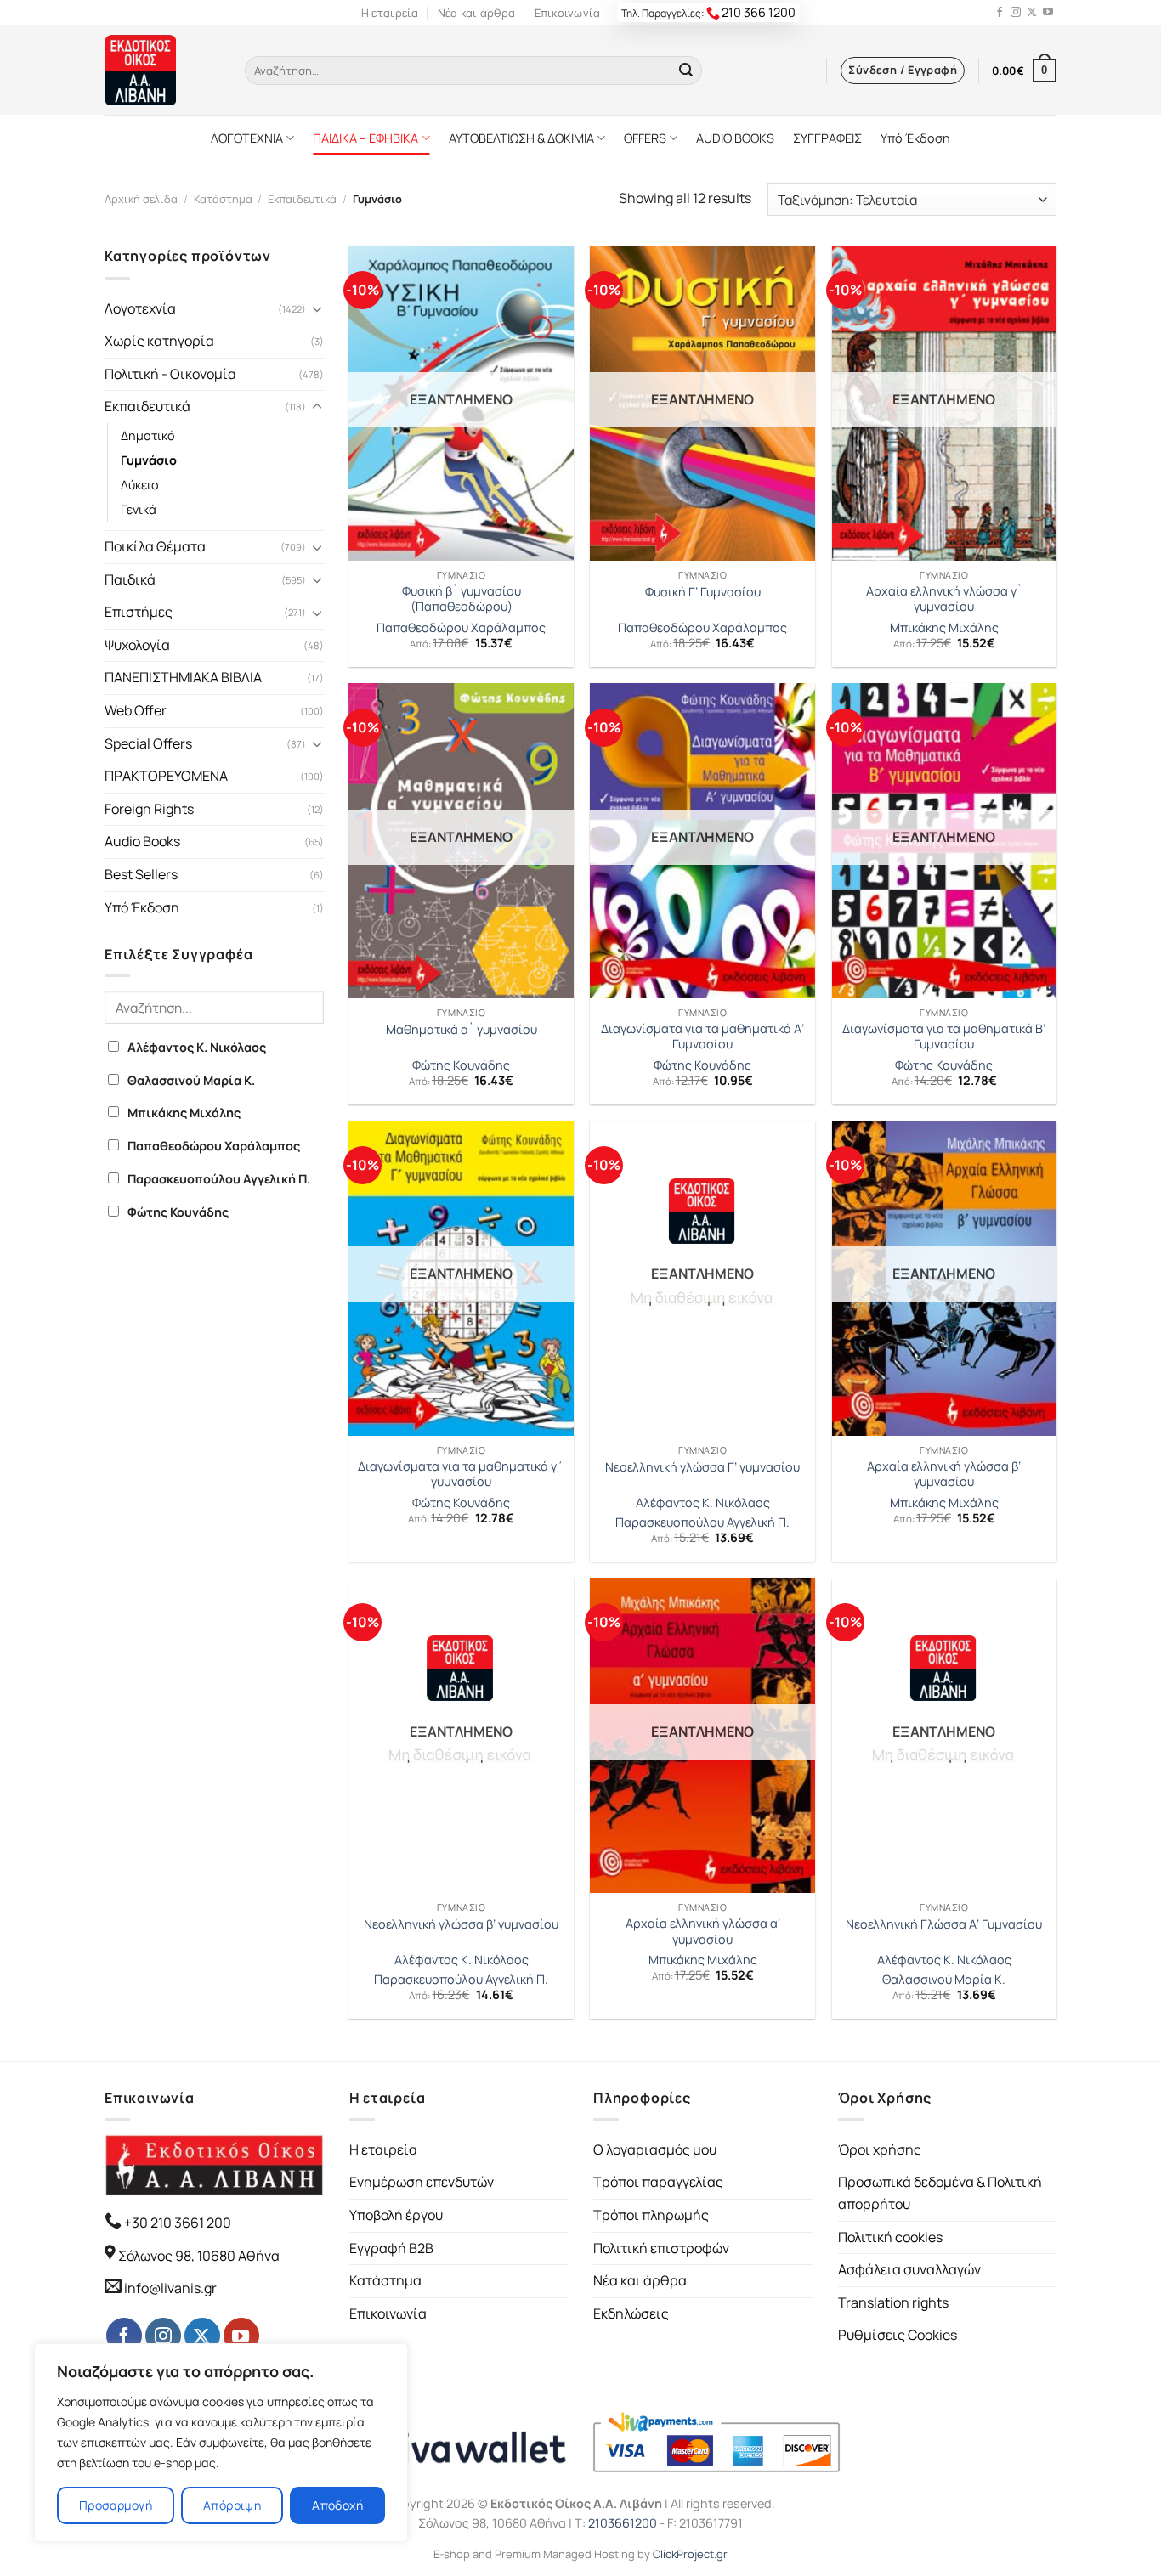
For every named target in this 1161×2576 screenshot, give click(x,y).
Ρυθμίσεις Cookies (898, 2335)
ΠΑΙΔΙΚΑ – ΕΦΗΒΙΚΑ (365, 138)
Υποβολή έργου (396, 2215)
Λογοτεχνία (140, 308)
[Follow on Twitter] (1032, 13)
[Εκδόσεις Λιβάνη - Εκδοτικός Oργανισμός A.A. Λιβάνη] (162, 70)
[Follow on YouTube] (1048, 13)
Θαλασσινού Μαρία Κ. (191, 1080)
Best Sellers (141, 874)
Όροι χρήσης (880, 2149)
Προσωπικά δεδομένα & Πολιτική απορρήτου (940, 2193)
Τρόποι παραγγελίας (658, 2182)
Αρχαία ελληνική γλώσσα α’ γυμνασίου (703, 1932)
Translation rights (893, 2302)
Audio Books (142, 841)
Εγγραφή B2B (391, 2248)
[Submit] (686, 71)
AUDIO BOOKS (735, 138)
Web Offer (136, 710)
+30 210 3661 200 (176, 2223)
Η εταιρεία (390, 13)
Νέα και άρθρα (476, 13)
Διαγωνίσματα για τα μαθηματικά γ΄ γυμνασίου (461, 1474)
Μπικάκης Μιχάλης (184, 1113)
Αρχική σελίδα (141, 199)
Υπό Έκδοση (915, 138)
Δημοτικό (148, 435)
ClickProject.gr (690, 2554)
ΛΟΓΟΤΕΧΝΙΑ (247, 138)
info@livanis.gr (170, 2288)
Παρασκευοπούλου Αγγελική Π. (219, 1179)
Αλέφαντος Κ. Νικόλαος (197, 1047)
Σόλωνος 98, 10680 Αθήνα (199, 2256)
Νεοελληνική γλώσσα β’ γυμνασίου (461, 1924)
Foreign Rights (149, 809)
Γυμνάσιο (149, 460)
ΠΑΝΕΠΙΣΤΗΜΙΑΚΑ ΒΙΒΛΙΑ (183, 677)
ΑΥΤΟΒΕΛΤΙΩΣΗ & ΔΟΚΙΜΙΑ (521, 138)
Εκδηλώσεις (631, 2313)
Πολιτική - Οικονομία (170, 374)
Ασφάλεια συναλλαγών (909, 2269)
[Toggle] (317, 308)
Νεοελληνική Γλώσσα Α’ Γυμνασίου (944, 1924)
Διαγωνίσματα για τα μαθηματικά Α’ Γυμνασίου (702, 1037)
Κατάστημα (223, 199)
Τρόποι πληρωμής (651, 2215)
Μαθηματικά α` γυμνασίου (462, 1030)
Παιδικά (130, 579)
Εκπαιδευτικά (302, 199)
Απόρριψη (232, 2505)
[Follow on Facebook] (1000, 13)
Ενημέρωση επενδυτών (422, 2182)
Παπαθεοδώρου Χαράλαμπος (214, 1146)
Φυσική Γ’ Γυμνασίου (703, 592)
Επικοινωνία (568, 13)
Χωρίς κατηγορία (159, 341)
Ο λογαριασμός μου (655, 2149)
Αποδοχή (337, 2505)
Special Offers (148, 743)
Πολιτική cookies (890, 2237)
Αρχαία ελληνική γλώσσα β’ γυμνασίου (944, 1474)
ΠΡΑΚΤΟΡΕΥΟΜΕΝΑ (166, 776)
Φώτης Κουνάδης (178, 1212)
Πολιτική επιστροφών (661, 2248)
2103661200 (623, 2523)
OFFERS (645, 138)
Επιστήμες (139, 612)
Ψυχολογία (137, 645)
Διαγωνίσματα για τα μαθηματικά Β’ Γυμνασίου (944, 1037)
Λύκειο (140, 485)
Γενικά (139, 509)
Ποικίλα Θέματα (155, 546)
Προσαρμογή (116, 2505)
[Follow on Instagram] (1016, 13)
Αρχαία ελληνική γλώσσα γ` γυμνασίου (944, 599)
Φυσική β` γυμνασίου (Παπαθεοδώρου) (462, 599)
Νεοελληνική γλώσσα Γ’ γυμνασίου (702, 1467)
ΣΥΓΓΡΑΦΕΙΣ (827, 138)
